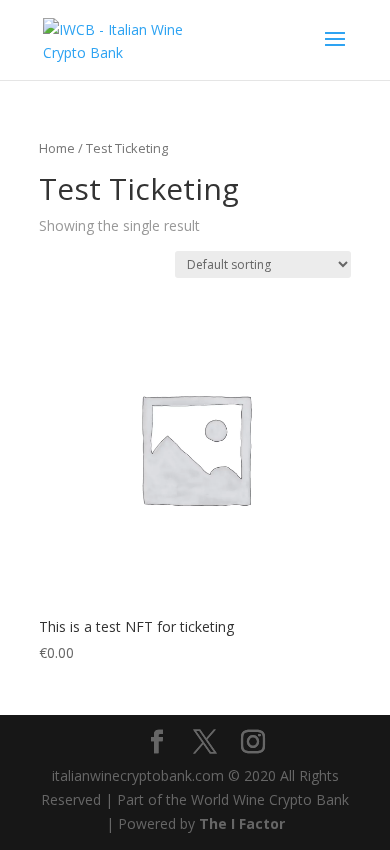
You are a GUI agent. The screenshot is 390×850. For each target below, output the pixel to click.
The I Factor (242, 823)
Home (57, 148)
